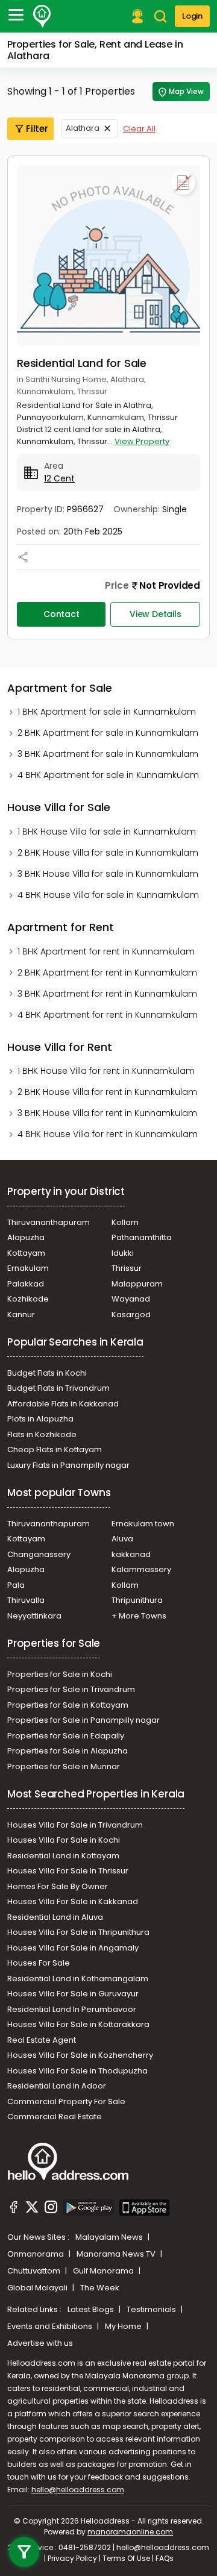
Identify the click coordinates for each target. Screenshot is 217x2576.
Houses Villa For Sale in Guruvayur (73, 1994)
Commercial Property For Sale (66, 2101)
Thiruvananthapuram (49, 1222)
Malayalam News (110, 2237)
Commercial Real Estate (55, 2117)
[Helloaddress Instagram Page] (51, 2209)
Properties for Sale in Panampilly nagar (83, 1720)
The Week (100, 2288)
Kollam (125, 1222)
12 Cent (59, 478)
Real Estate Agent (42, 2040)
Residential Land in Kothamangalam (78, 1979)
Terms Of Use (126, 2558)
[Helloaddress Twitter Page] (32, 2209)
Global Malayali (38, 2288)
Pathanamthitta (142, 1237)
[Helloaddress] (42, 16)
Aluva (122, 1539)
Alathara (83, 128)
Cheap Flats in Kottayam (55, 1449)
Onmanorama (36, 2254)
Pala (16, 1585)
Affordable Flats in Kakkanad (63, 1404)
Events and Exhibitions (51, 2326)
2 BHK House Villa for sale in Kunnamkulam (108, 853)
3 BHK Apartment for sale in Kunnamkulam (108, 754)
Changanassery (39, 1554)
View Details (156, 614)
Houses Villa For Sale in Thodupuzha (77, 2071)
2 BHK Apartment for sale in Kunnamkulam (108, 733)
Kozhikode (28, 1299)
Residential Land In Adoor (57, 2086)
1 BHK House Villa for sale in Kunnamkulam (107, 832)
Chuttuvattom (35, 2271)
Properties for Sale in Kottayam (68, 1705)
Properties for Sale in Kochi (60, 1674)
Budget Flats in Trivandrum (58, 1388)
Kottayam (26, 1253)
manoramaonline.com (130, 2532)
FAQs (165, 2558)
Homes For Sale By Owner (58, 1886)
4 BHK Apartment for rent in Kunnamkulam (108, 1015)
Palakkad (26, 1284)
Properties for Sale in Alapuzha (68, 1751)
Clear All (139, 129)
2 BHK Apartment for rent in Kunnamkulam (107, 973)
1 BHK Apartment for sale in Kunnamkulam (107, 712)
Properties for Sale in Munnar (64, 1766)
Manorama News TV (117, 2254)
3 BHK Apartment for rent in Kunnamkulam (107, 994)
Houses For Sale (39, 1963)
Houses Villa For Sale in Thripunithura (78, 1932)
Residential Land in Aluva (55, 1917)
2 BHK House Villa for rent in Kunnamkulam (107, 1092)
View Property (142, 441)
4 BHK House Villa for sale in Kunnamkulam (108, 895)
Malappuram (137, 1284)
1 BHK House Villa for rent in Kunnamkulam (106, 1071)
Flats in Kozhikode (42, 1434)
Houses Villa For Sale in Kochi (64, 1840)
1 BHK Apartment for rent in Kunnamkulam (106, 951)
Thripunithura (137, 1600)
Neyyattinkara (34, 1616)
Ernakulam (28, 1268)
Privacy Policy (72, 2558)
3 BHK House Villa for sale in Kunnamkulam (108, 874)
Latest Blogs (92, 2309)
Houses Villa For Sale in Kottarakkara (78, 2024)
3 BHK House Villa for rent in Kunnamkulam (107, 1113)
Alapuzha (26, 1237)
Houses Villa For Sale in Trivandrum (75, 1825)
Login (192, 16)
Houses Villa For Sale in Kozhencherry (80, 2055)
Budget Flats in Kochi (47, 1373)
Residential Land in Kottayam (63, 1856)
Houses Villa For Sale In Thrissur (68, 1871)
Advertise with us (40, 2343)
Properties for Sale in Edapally (66, 1736)
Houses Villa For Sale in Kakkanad (73, 1901)
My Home (124, 2326)
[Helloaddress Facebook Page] (14, 2209)
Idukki (123, 1253)
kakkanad (131, 1554)
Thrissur (127, 1268)
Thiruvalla (26, 1600)
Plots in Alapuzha (40, 1419)
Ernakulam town (143, 1524)
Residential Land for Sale (82, 363)
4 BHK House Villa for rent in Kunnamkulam (108, 1134)
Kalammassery (141, 1569)
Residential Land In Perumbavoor (72, 2009)
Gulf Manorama (104, 2271)
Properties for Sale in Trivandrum (71, 1689)
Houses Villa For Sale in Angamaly (73, 1948)
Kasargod (131, 1315)
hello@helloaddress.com (78, 2490)
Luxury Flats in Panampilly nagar (68, 1465)
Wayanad (131, 1299)
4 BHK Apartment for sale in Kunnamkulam (108, 775)
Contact (61, 614)
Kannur (21, 1315)
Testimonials (152, 2309)
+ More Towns (139, 1616)
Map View (186, 91)
